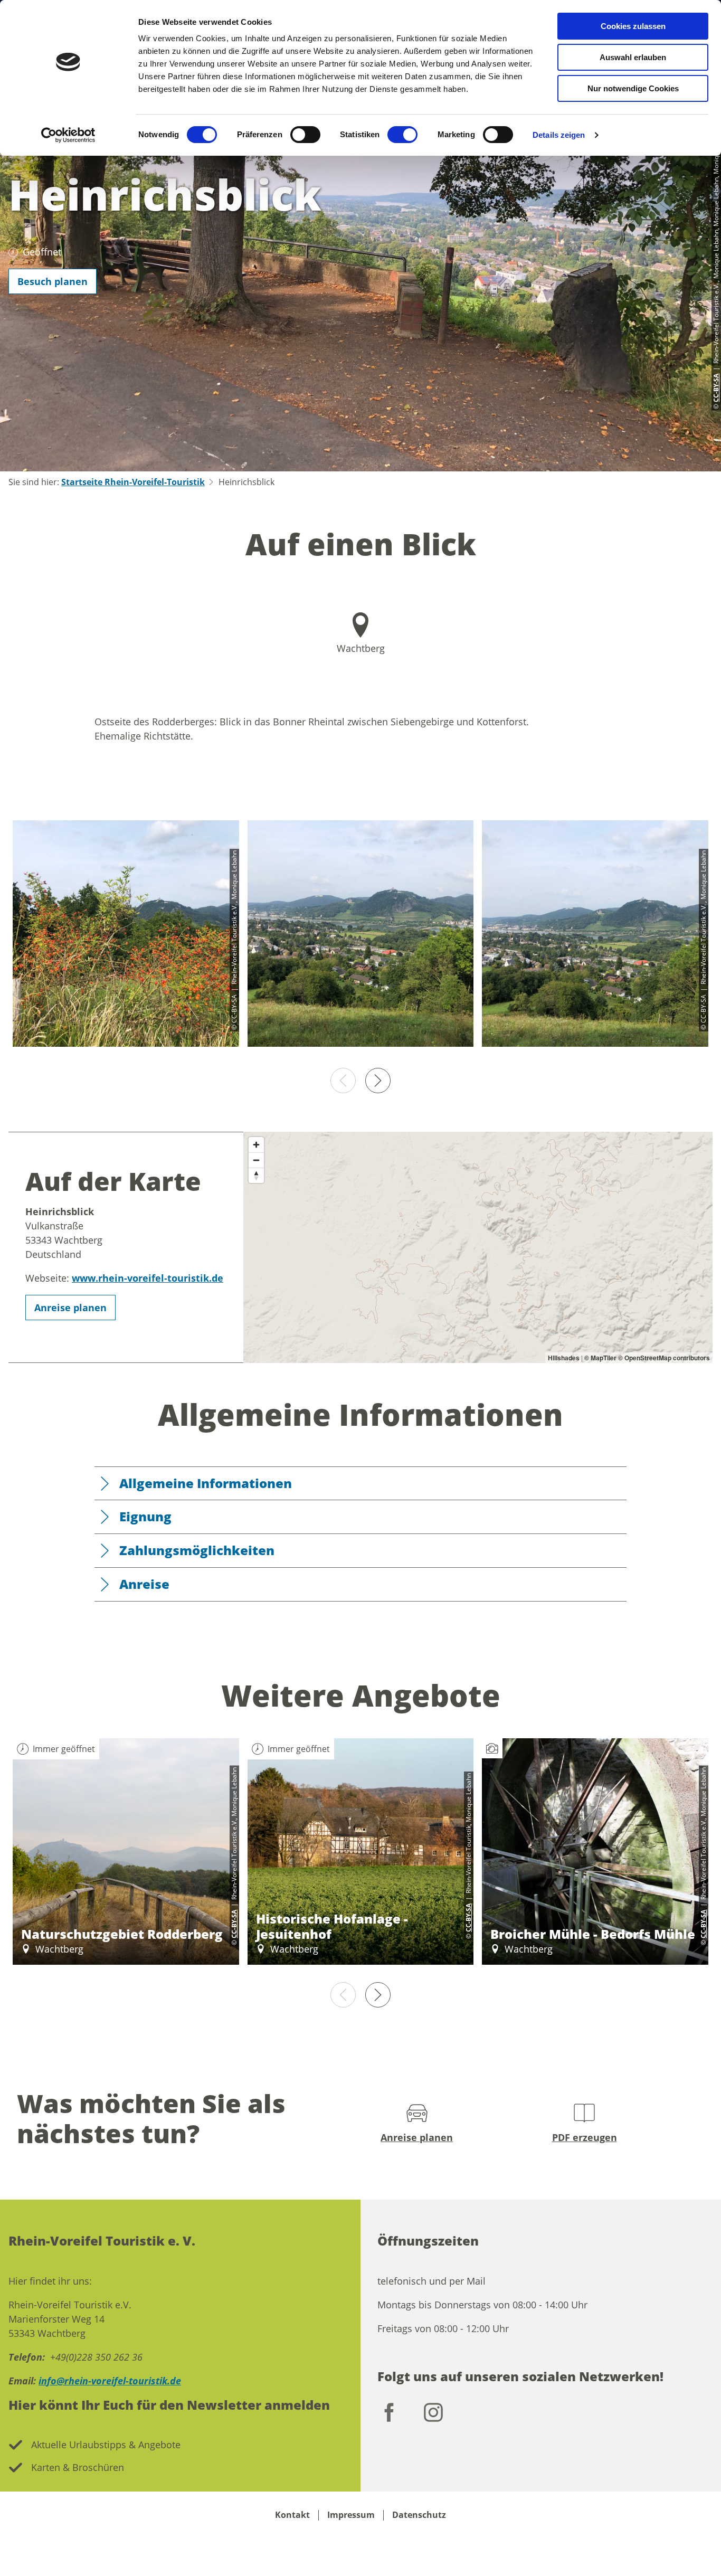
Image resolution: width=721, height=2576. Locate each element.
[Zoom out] (256, 1160)
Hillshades (564, 1358)
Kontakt (292, 2515)
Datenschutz (419, 2515)
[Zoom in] (256, 1145)
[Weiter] (378, 1081)
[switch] (305, 135)
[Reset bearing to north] (256, 1175)
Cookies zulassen (633, 26)
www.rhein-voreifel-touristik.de (148, 1278)
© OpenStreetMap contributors (664, 1358)
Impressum (351, 2515)
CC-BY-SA (234, 1924)
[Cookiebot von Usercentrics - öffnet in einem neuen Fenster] (68, 135)
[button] (53, 281)
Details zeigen (559, 135)
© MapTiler (600, 1358)
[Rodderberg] (361, 935)
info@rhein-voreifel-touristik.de (110, 2381)
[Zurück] (343, 1081)
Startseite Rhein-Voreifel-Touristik (133, 482)
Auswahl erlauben (633, 57)
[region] (478, 1248)
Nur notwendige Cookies (633, 88)
